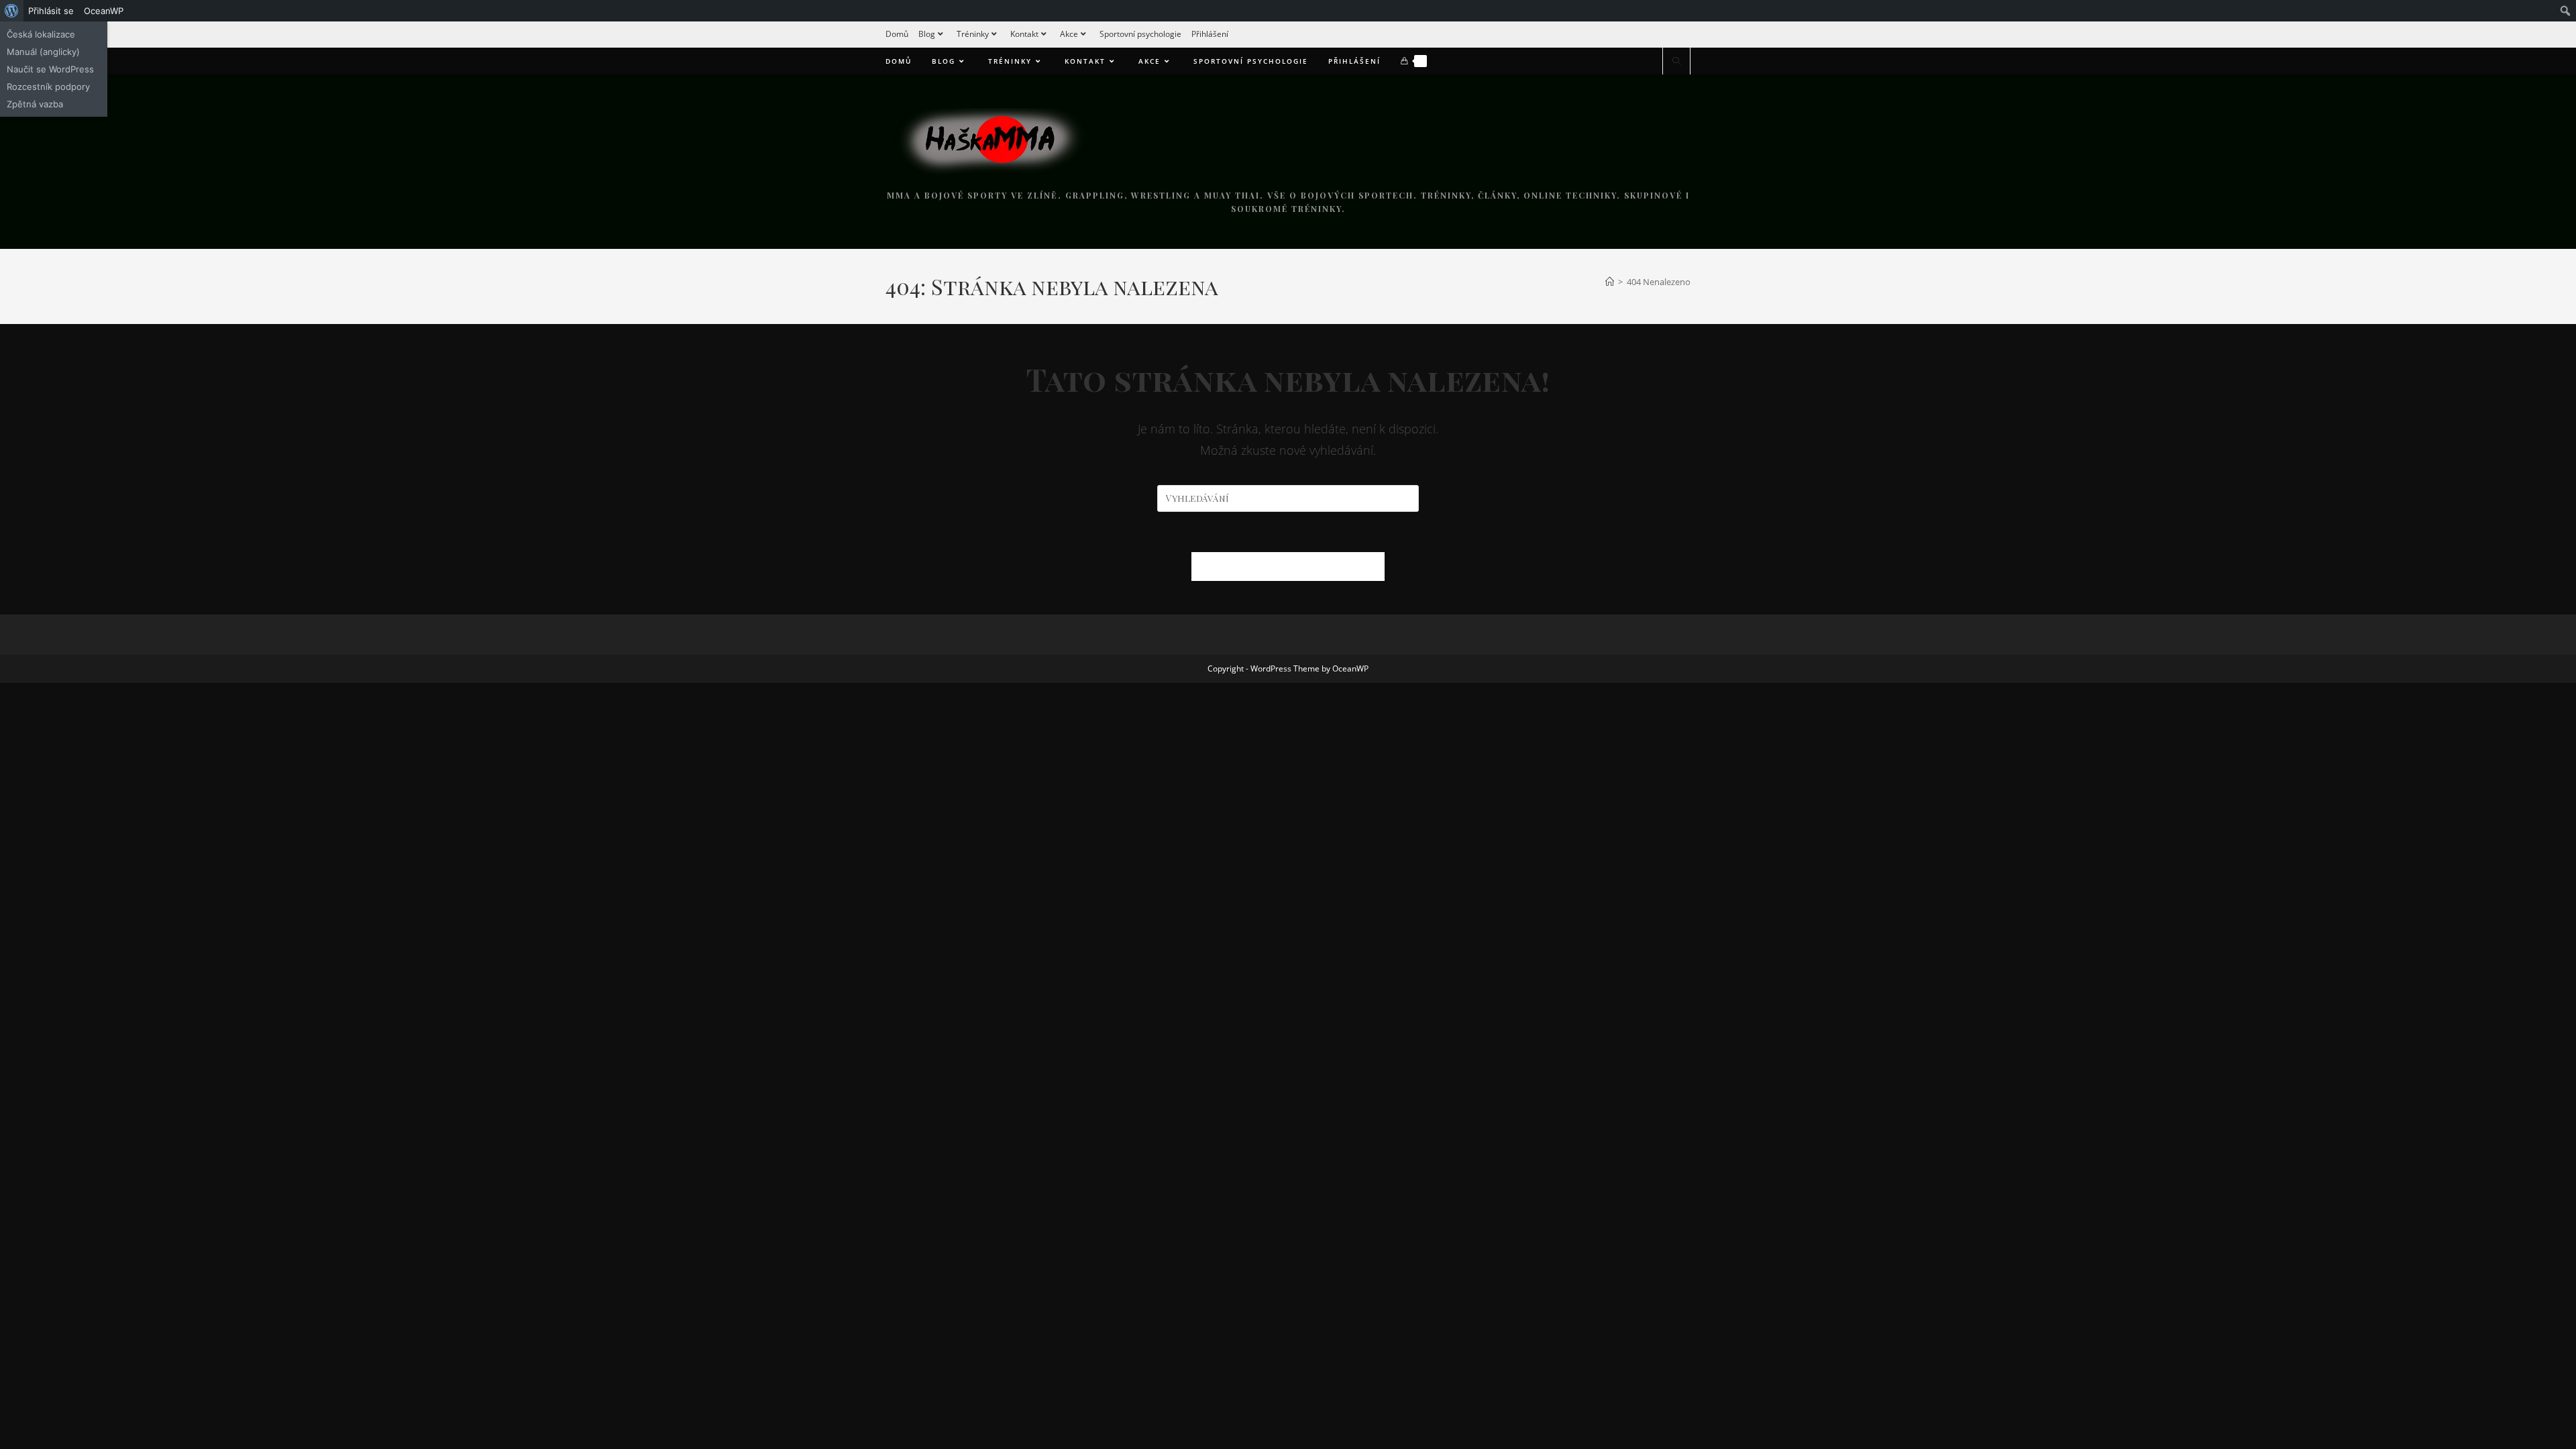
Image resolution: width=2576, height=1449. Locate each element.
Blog (927, 34)
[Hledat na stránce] (1676, 62)
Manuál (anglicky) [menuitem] (43, 52)
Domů (897, 34)
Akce (1069, 34)
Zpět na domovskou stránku (1288, 566)
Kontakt (1024, 34)
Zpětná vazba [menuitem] (35, 104)
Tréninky (973, 34)
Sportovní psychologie (1140, 34)
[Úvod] (1610, 282)
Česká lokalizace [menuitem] (41, 34)
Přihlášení (1210, 34)
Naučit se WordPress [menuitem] (50, 69)
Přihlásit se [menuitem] (51, 11)
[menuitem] (12, 11)
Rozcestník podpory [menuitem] (48, 87)
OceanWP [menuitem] (104, 11)
